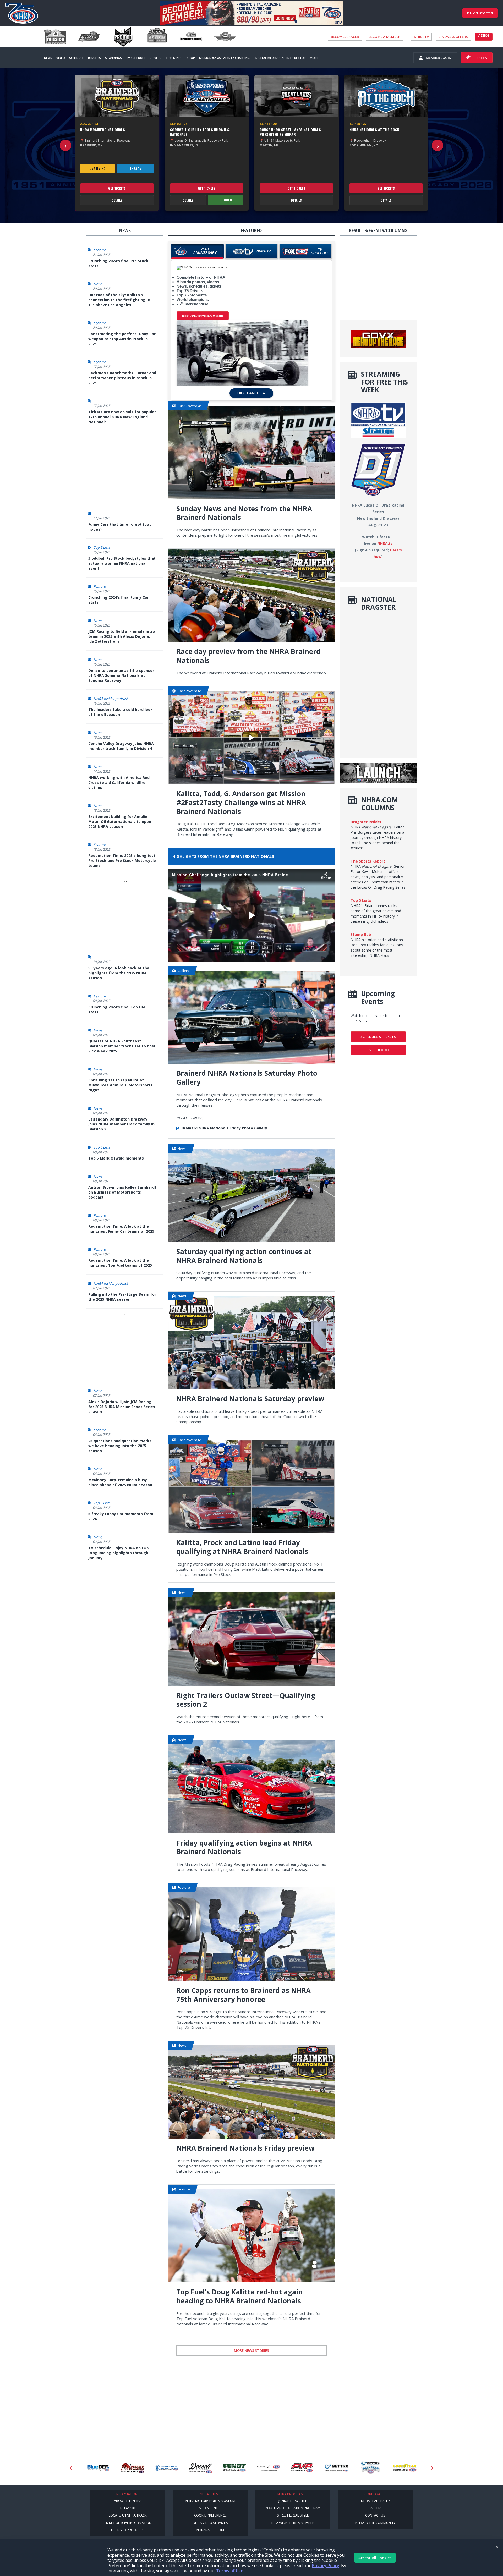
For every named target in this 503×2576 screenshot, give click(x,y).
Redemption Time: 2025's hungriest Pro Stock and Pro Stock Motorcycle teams (122, 861)
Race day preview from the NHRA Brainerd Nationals (248, 656)
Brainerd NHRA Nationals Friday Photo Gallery (224, 1128)
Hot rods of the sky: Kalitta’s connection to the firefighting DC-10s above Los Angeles (121, 300)
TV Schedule (136, 58)
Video (61, 58)
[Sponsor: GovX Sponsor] (372, 2468)
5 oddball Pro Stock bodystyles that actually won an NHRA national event (122, 563)
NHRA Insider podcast (111, 699)
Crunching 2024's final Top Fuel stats (117, 1009)
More (314, 58)
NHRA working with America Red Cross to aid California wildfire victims (119, 782)
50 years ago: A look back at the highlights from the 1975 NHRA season (119, 973)
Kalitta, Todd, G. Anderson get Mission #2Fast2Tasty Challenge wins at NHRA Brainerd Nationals (241, 803)
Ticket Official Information (128, 2523)
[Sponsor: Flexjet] (201, 2468)
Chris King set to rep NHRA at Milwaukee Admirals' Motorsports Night (120, 1085)
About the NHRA (128, 2501)
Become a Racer (345, 37)
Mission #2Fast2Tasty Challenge (225, 58)
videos (484, 35)
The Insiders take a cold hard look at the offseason (121, 712)
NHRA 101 (128, 2508)
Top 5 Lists (102, 547)
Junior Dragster (293, 2501)
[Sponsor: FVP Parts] (236, 2468)
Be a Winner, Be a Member (293, 2523)
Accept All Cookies (375, 2558)
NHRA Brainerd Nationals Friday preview (245, 2148)
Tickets (480, 58)
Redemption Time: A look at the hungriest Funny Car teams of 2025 (121, 1229)
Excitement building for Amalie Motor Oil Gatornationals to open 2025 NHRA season (120, 822)
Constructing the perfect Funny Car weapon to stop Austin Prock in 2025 (122, 339)
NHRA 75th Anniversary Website (203, 316)
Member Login (439, 58)
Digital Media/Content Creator (281, 58)
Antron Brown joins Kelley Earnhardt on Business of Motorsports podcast (122, 1192)
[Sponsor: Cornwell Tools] (99, 2468)
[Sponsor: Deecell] (133, 2468)
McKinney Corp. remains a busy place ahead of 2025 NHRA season (120, 1482)
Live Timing (97, 169)
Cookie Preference (210, 2515)
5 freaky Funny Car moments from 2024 (121, 1516)
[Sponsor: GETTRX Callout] (304, 2468)
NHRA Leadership (375, 2501)
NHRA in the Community (375, 2523)
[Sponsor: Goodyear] (338, 2468)
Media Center (210, 2508)
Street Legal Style (293, 2515)
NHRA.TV (421, 37)
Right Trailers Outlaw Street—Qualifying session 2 (246, 1700)
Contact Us (375, 2515)
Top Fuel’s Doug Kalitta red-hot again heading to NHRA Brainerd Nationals (240, 2297)
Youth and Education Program (293, 2508)
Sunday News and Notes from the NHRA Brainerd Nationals (244, 513)
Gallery (183, 971)
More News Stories (251, 2350)
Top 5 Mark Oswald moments (116, 1158)
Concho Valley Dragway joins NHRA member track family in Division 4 (121, 746)
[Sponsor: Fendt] (167, 2468)
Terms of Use (230, 2571)
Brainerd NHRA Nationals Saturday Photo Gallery (247, 1078)
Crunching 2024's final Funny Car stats (119, 600)
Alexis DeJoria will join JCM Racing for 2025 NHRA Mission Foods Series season (122, 1407)
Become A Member (384, 37)
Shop (191, 58)
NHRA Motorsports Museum (210, 2501)
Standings (113, 58)
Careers (375, 2508)
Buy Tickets (480, 13)
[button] (65, 145)
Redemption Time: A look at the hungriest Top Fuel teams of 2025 (120, 1263)
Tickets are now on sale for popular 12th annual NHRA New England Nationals (122, 417)
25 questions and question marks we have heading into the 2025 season (120, 1446)
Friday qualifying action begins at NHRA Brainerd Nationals (244, 1848)
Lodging (226, 200)
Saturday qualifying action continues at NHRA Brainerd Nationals (244, 1256)
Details (117, 200)
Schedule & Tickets (378, 1037)
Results (94, 58)
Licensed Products (128, 2530)
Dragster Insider (366, 822)
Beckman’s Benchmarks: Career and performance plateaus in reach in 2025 (122, 378)
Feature (100, 250)
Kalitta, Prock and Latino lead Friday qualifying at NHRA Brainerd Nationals (242, 1547)
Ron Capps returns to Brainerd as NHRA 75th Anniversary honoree (244, 1995)
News (48, 58)
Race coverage (189, 406)
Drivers (155, 58)
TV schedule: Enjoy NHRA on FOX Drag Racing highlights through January (119, 1553)
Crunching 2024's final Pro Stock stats (118, 263)
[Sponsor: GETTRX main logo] (270, 2468)
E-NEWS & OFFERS (453, 37)
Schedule (76, 58)
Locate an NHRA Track (128, 2515)
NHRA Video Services (210, 2523)
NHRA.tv (135, 169)
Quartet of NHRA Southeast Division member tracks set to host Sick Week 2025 (122, 1046)
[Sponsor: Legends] (406, 2468)
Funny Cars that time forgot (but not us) (120, 527)
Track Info (174, 58)
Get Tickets (117, 188)
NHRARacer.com (210, 2530)
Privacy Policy (326, 2566)
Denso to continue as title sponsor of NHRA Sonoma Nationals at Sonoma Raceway (121, 675)
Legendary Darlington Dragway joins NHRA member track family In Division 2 (121, 1124)
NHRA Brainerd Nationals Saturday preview (250, 1399)
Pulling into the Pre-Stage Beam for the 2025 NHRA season (122, 1297)
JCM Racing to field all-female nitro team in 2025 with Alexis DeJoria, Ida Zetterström (122, 636)
